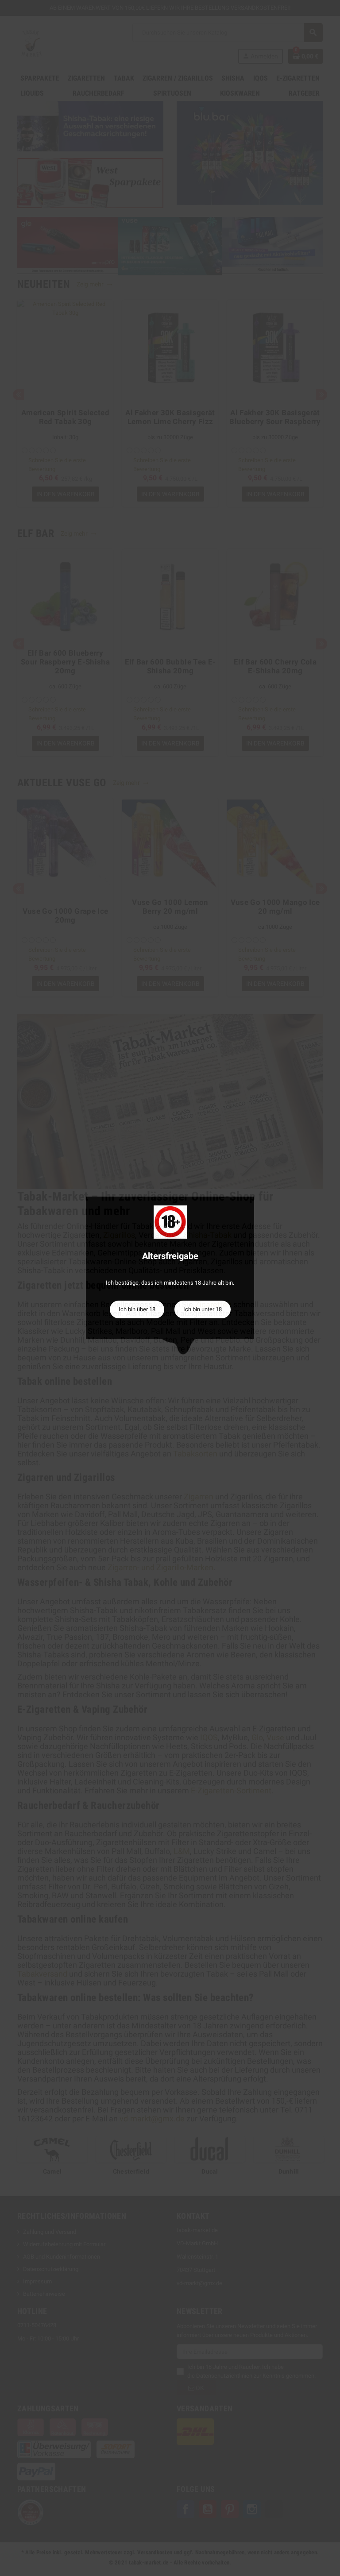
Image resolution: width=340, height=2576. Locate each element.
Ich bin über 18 (137, 1309)
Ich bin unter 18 (203, 1309)
